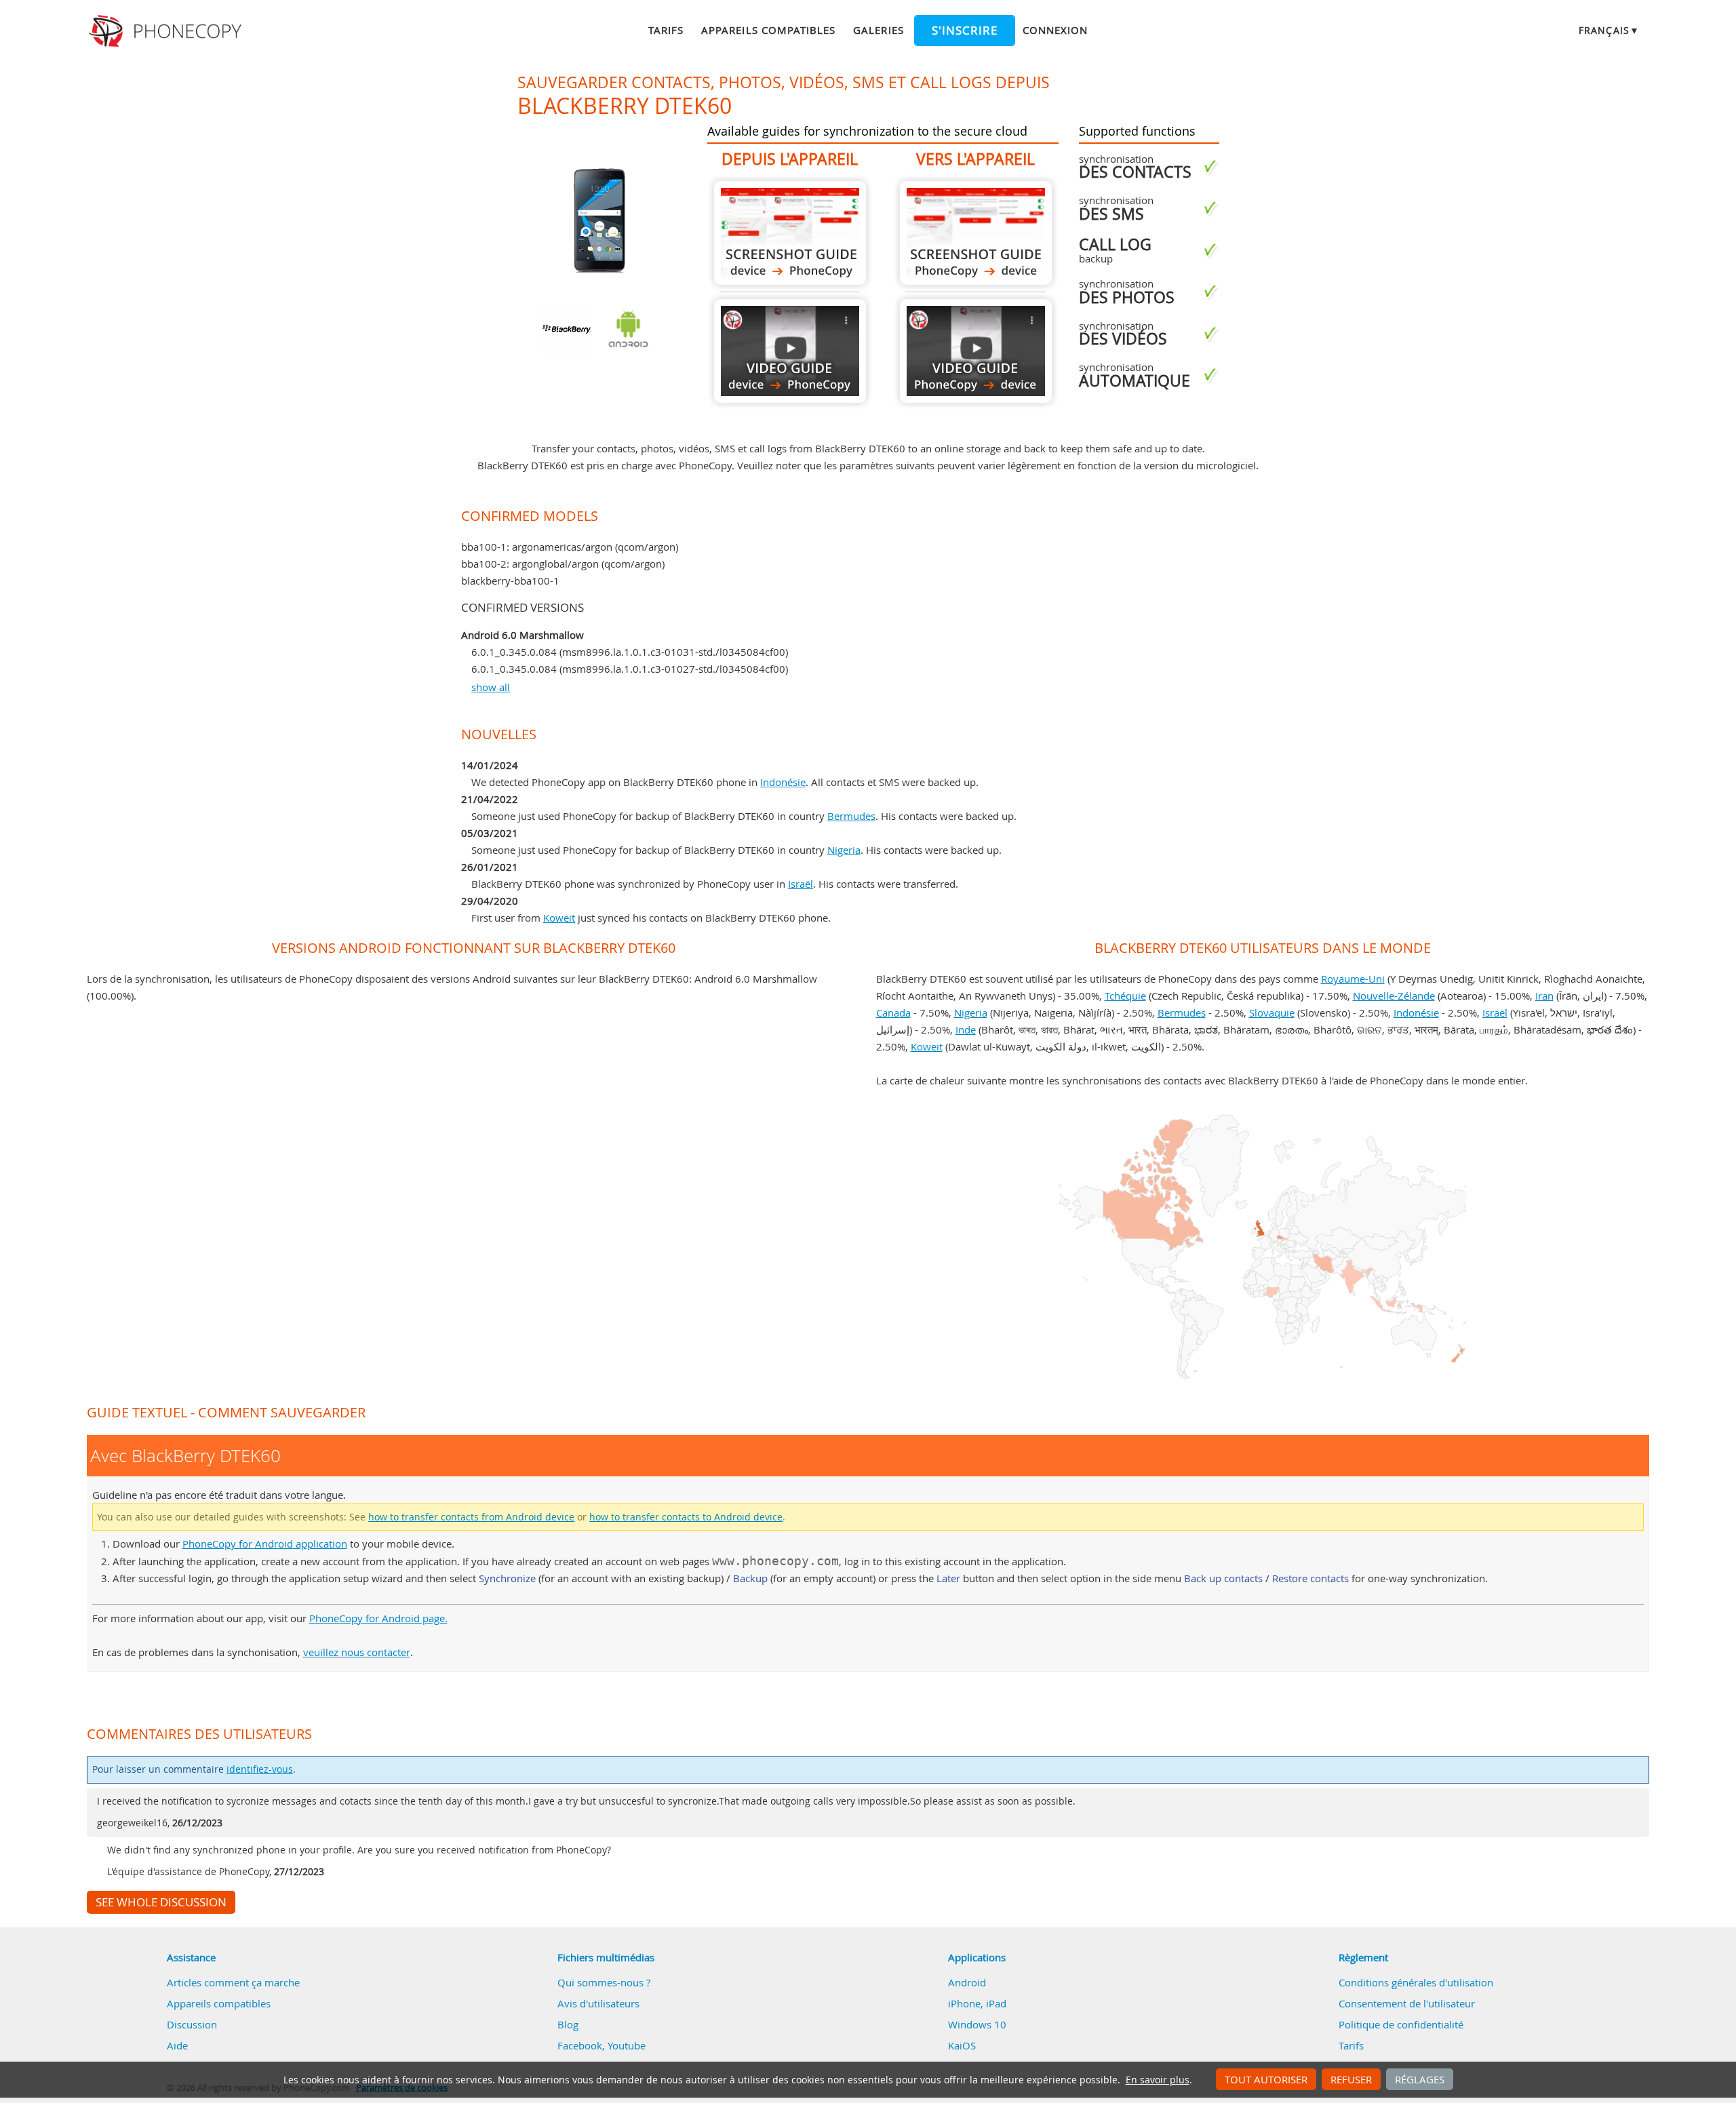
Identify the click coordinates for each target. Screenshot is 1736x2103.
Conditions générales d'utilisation (1416, 1982)
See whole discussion (161, 1902)
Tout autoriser (1266, 2079)
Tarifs (666, 30)
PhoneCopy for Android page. (378, 1618)
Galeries (878, 30)
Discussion (192, 2024)
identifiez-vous (260, 1769)
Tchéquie (1125, 996)
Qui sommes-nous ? (604, 1982)
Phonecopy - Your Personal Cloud (167, 31)
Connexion (1055, 30)
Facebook (580, 2045)
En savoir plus (1158, 2080)
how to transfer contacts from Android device (471, 1517)
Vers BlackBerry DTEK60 (976, 233)
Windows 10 (977, 2024)
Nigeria (844, 850)
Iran (1544, 996)
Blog (568, 2024)
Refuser (1351, 2079)
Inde (966, 1029)
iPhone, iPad (977, 2003)
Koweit (559, 918)
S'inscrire (965, 31)
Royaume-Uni (1353, 979)
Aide (177, 2045)
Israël (801, 884)
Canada (893, 1013)
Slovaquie (1272, 1013)
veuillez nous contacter (357, 1652)
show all (491, 687)
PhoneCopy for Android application (265, 1544)
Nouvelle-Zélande (1394, 996)
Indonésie (783, 782)
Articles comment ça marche (233, 1982)
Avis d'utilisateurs (598, 2003)
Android (967, 1982)
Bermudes (851, 816)
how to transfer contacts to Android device (686, 1517)
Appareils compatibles (768, 30)
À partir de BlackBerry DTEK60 (790, 233)
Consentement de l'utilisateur (1407, 2003)
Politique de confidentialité (1401, 2024)
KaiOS (962, 2045)
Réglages (1420, 2079)
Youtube (627, 2045)
